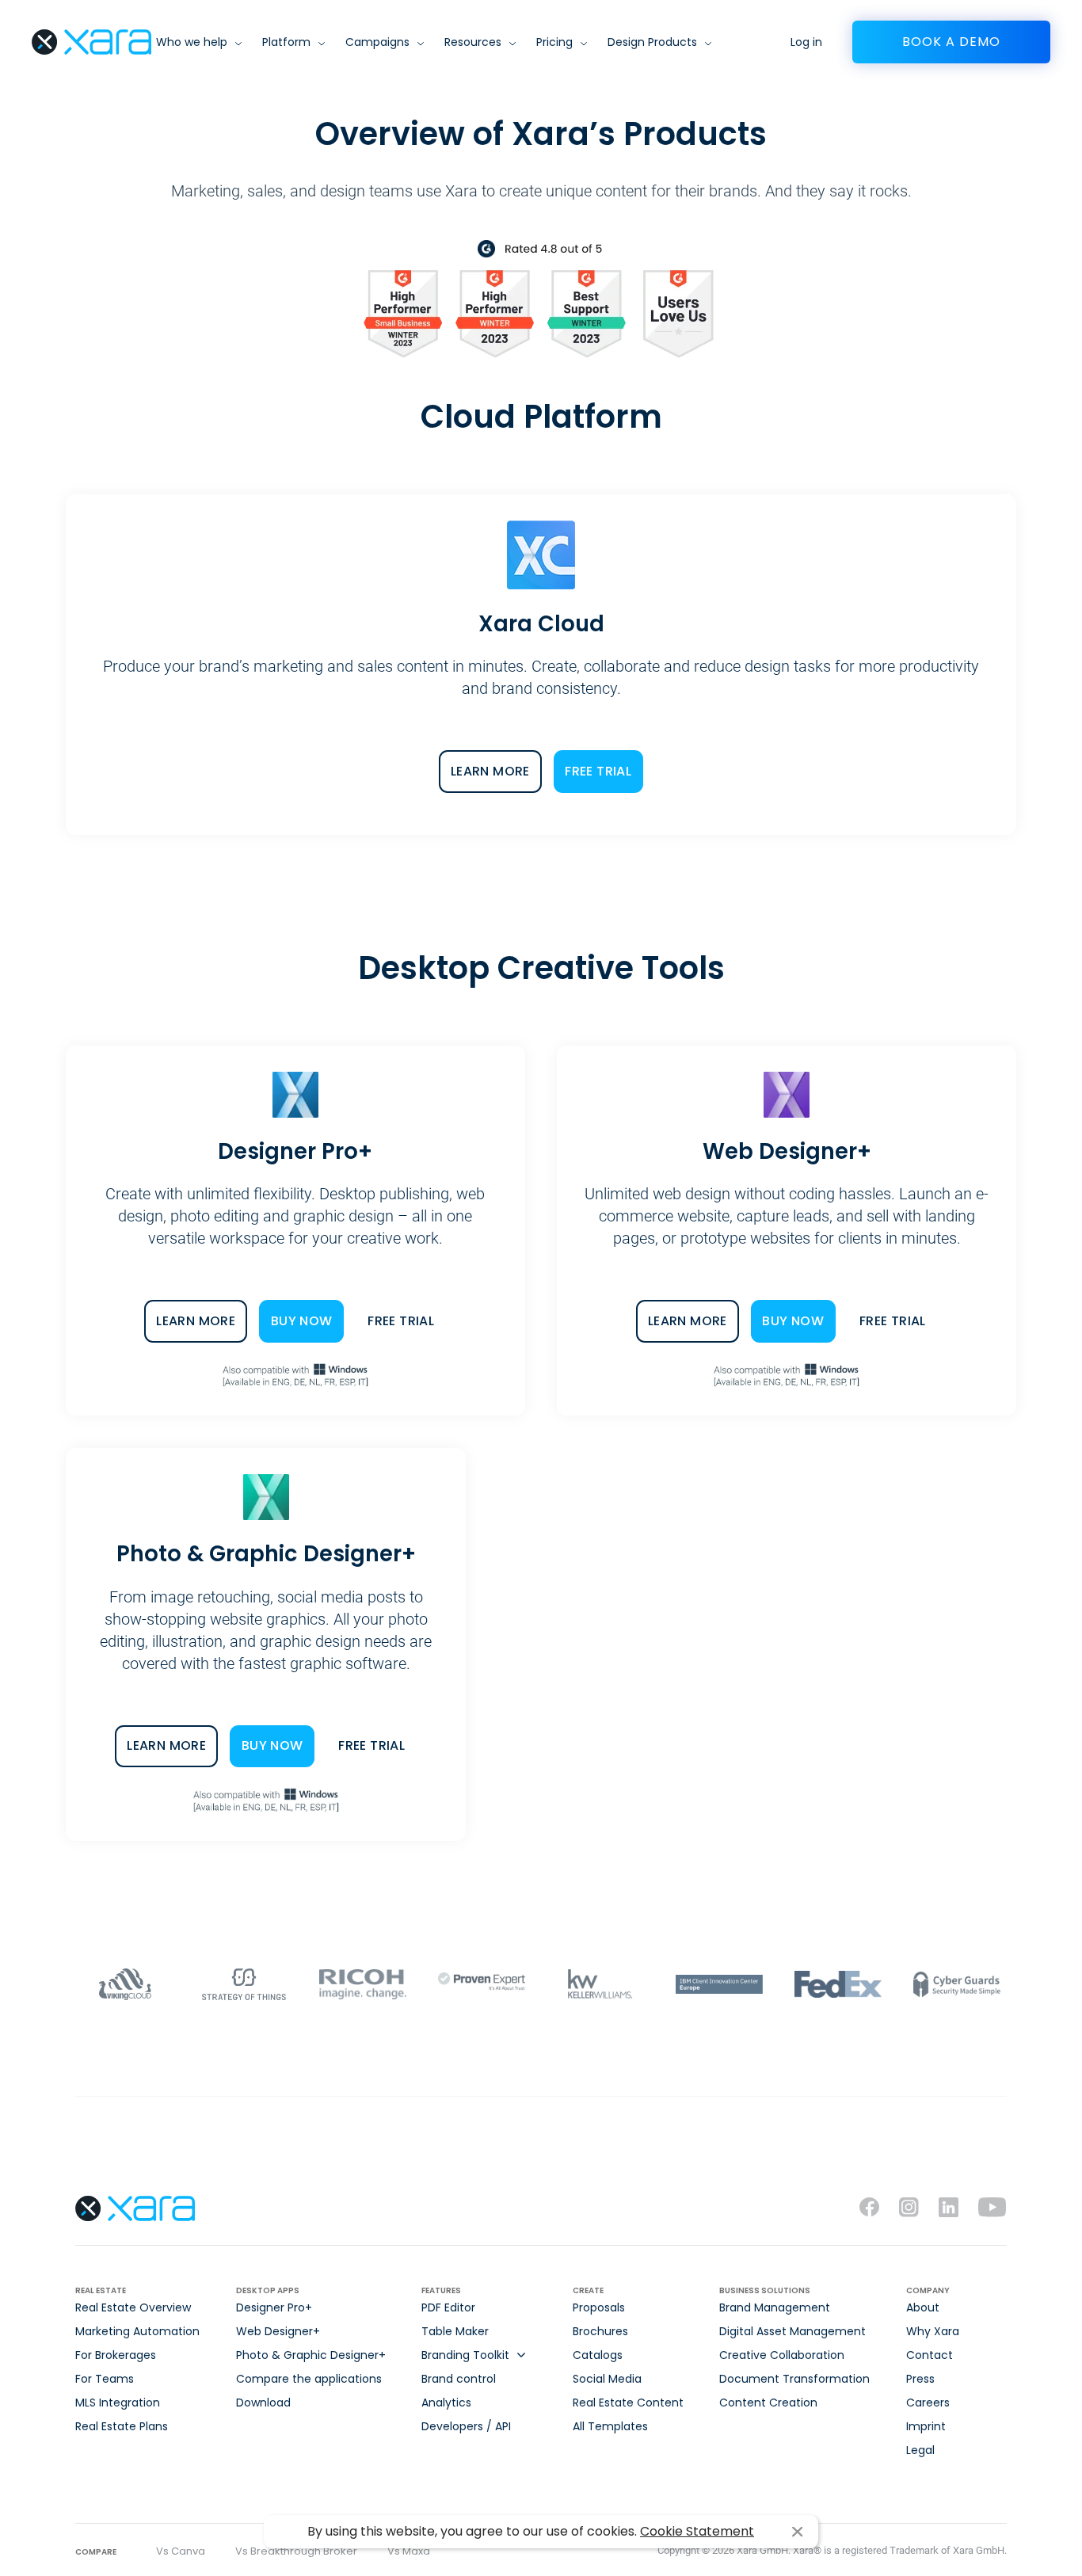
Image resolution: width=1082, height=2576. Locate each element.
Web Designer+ (278, 2331)
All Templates (610, 2426)
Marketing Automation (137, 2331)
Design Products (652, 42)
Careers (928, 2403)
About (923, 2307)
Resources (473, 42)
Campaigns (377, 42)
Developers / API (466, 2426)
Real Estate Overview (133, 2307)
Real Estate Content (628, 2403)
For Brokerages (116, 2355)
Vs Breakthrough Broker (296, 2551)
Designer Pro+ (274, 2307)
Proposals (599, 2307)
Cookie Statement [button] (697, 2531)
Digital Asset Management (792, 2331)
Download (263, 2403)
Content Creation (768, 2403)
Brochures (600, 2331)
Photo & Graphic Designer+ (311, 2355)
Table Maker (455, 2331)
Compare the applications (309, 2379)
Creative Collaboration (782, 2355)
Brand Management (775, 2307)
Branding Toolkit (465, 2355)
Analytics (446, 2403)
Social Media (607, 2379)
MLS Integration (118, 2403)
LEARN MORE (490, 771)
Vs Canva (181, 2551)
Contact (930, 2355)
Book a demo (951, 42)
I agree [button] (797, 2532)
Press (920, 2379)
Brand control (459, 2379)
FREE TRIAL (598, 771)
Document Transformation (794, 2379)
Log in (806, 42)
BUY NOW (302, 1321)
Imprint (926, 2426)
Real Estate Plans (122, 2426)
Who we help (192, 42)
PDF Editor (448, 2307)
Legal (920, 2450)
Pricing (554, 42)
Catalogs (598, 2355)
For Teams (105, 2379)
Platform (286, 42)
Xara (91, 42)
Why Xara (933, 2331)
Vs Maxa (409, 2551)
